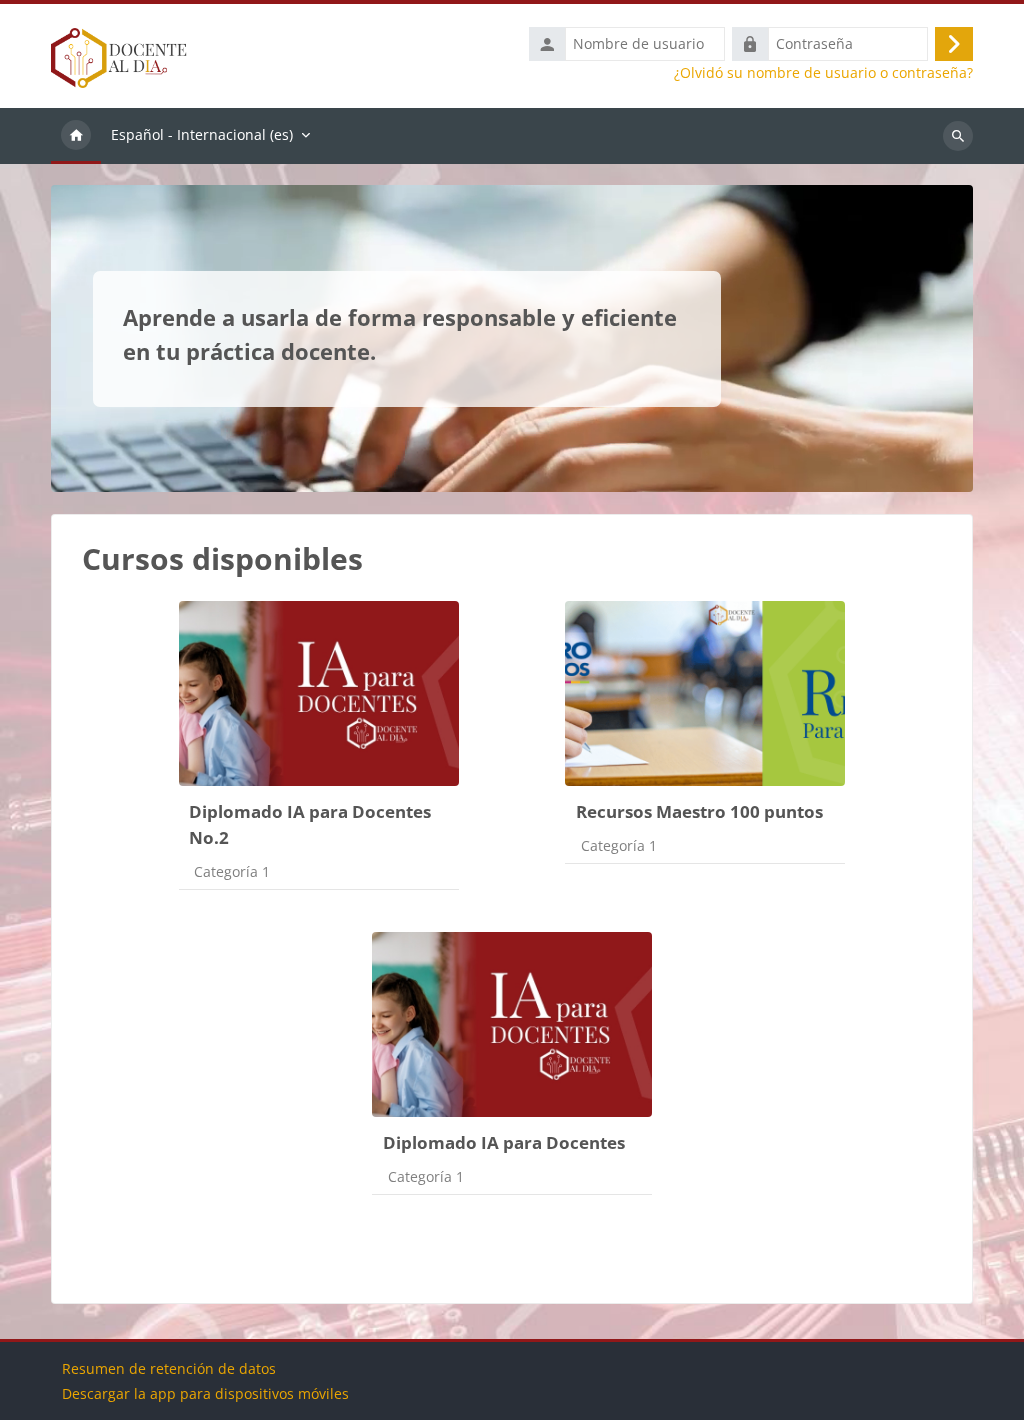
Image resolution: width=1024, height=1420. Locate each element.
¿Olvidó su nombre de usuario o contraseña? (823, 73)
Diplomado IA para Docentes (504, 1142)
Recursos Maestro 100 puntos (699, 811)
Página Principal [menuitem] (76, 136)
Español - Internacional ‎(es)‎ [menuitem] (202, 134)
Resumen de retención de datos (169, 1368)
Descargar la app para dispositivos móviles (205, 1393)
